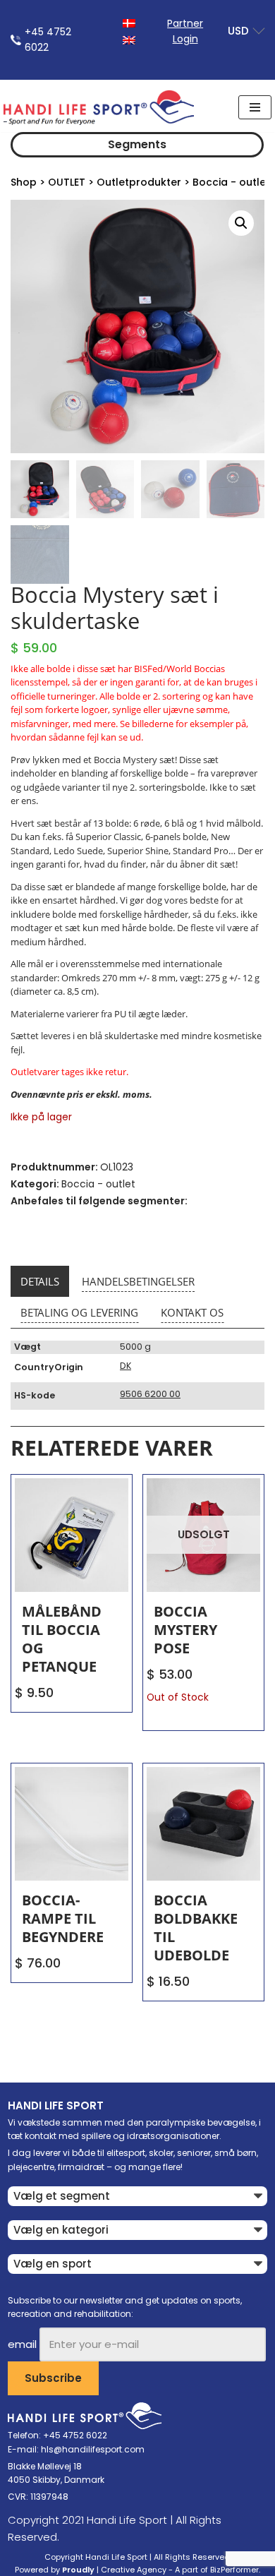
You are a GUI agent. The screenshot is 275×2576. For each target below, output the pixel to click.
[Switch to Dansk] (129, 22)
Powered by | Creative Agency (91, 2570)
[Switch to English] (129, 39)
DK (126, 1366)
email (22, 2344)
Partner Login (185, 31)
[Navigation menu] (255, 107)
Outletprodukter (139, 182)
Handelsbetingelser (138, 1281)
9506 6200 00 (150, 1394)
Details (40, 1281)
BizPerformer (234, 2570)
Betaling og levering (79, 1312)
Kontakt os (192, 1312)
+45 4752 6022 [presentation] (48, 40)
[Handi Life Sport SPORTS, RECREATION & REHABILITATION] (99, 107)
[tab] (40, 1281)
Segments (137, 144)
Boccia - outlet (231, 182)
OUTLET (67, 182)
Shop (24, 182)
